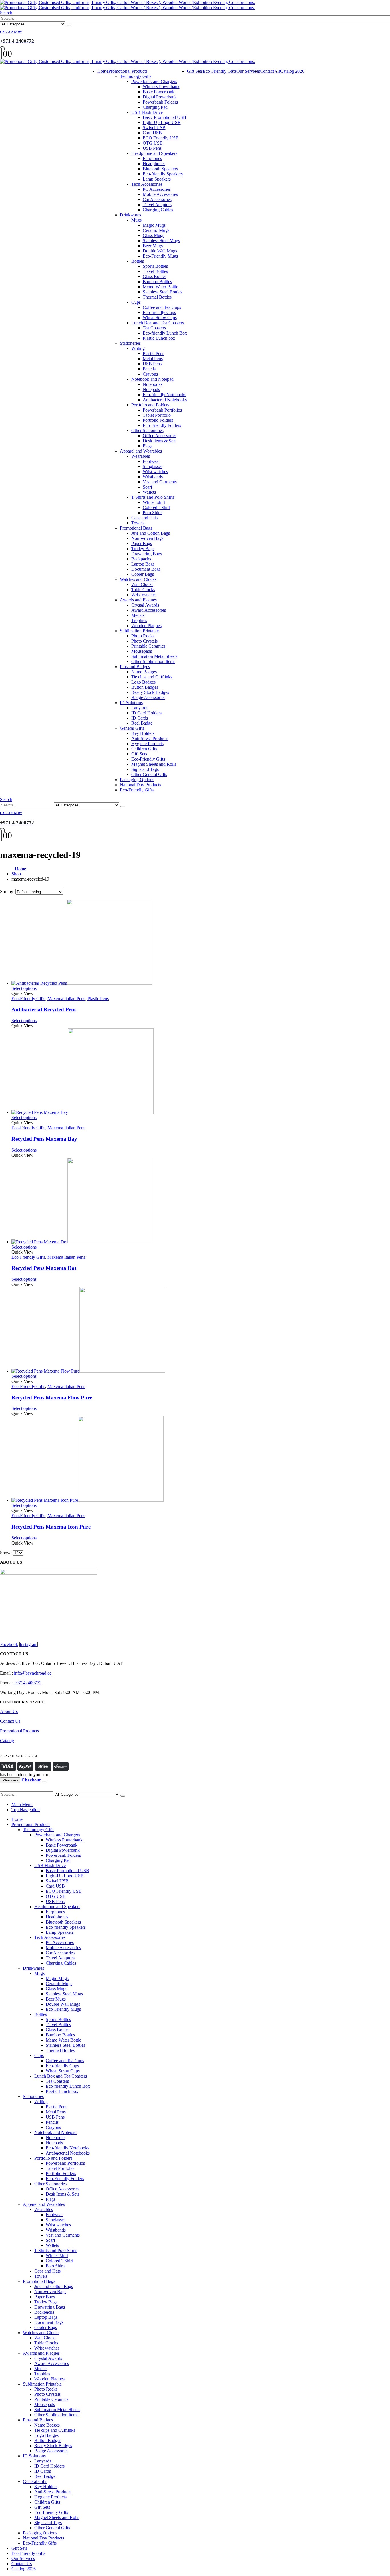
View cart (10, 1780)
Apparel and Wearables (141, 451)
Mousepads (142, 651)
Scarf (147, 487)
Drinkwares (130, 215)
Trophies (139, 620)
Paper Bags (142, 543)
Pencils (149, 369)
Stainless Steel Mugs (161, 241)
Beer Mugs (153, 246)
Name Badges (144, 672)
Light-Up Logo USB (162, 122)
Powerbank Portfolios (162, 410)
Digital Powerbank (160, 97)
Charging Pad (155, 107)
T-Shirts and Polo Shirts (153, 497)
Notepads (151, 389)
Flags (148, 446)
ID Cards (140, 718)
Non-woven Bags (147, 538)
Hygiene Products (147, 744)
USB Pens (152, 148)
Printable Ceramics (148, 646)
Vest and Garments (160, 482)
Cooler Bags (143, 574)
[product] (201, 943)
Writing (138, 348)
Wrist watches (155, 472)
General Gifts (132, 728)
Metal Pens (153, 359)
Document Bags (146, 569)
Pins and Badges (135, 667)
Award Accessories (149, 610)
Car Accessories (157, 199)
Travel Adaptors (157, 205)
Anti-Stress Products (150, 738)
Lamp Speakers (157, 179)
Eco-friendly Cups (159, 312)
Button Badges (145, 687)
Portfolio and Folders (150, 405)
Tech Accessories (147, 184)
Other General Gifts (149, 774)
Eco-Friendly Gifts (148, 759)
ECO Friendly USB (161, 138)
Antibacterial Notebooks (165, 400)
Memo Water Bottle (160, 287)
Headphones (154, 164)
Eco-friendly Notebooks (164, 395)
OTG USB (153, 143)
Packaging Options (137, 780)
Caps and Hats (144, 518)
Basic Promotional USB (164, 117)
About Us (9, 1711)
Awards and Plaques (138, 600)
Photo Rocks (143, 636)
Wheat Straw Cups (160, 318)
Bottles (138, 261)
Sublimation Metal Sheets (154, 656)
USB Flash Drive (147, 112)
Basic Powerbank (159, 92)
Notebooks (153, 384)
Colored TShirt (156, 507)
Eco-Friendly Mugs (160, 256)
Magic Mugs (154, 225)
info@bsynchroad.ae (32, 1673)
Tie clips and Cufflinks (152, 677)
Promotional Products (128, 71)
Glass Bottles (155, 276)
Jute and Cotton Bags (151, 533)
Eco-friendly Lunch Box (165, 333)
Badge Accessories (148, 697)
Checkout (31, 1780)
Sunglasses (153, 466)
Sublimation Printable (139, 631)
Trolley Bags (143, 549)
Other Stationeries (147, 430)
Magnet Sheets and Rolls (154, 764)
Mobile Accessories (160, 194)
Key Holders (143, 733)
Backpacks (141, 559)
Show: (6, 1553)
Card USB (152, 133)
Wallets (149, 492)
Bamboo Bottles (157, 282)
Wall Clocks (142, 584)
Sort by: (8, 892)
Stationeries (130, 343)
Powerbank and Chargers (154, 81)
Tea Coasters (154, 328)
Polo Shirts (153, 513)
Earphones (152, 158)
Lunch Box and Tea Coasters (158, 323)
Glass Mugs (153, 235)
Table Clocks (143, 590)
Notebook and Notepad (152, 379)
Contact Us (270, 71)
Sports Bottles (155, 266)
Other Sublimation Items (153, 661)
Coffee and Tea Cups (162, 307)
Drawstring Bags (147, 554)
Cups (136, 302)
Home (103, 71)
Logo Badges (143, 682)
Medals (138, 615)
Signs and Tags (145, 769)
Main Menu (22, 1804)
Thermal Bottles (157, 297)
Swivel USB (154, 128)
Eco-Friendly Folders (162, 425)
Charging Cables (158, 210)
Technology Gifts (136, 76)
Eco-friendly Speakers (163, 174)
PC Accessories (157, 189)
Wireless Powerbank (161, 87)
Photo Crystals (144, 641)
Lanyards (140, 708)
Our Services (248, 71)
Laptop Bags (143, 564)
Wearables (141, 456)
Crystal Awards (145, 605)
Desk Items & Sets (159, 441)
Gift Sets (139, 754)
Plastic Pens (153, 353)
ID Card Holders (146, 713)
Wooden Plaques (146, 626)
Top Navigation (26, 1810)
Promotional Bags (136, 528)
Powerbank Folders (160, 102)
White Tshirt (154, 502)
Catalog (7, 1741)
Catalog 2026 (292, 71)
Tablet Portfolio (157, 415)
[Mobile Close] (3, 1789)
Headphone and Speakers (154, 153)
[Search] (69, 25)
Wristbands (153, 477)
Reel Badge (142, 723)
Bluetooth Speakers (160, 169)
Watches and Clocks (138, 579)
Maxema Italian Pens (66, 999)
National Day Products (140, 785)
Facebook (9, 1644)
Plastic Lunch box (159, 338)
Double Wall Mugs (160, 251)
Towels (138, 523)
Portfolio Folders (158, 420)
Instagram (29, 1644)
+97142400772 (28, 1683)
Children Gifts (144, 749)
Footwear (151, 461)
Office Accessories (160, 436)
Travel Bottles (155, 271)
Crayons (150, 374)
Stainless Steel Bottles (162, 292)
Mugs (136, 220)
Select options (24, 988)
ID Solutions (131, 703)
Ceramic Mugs (156, 230)
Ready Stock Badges (150, 692)
